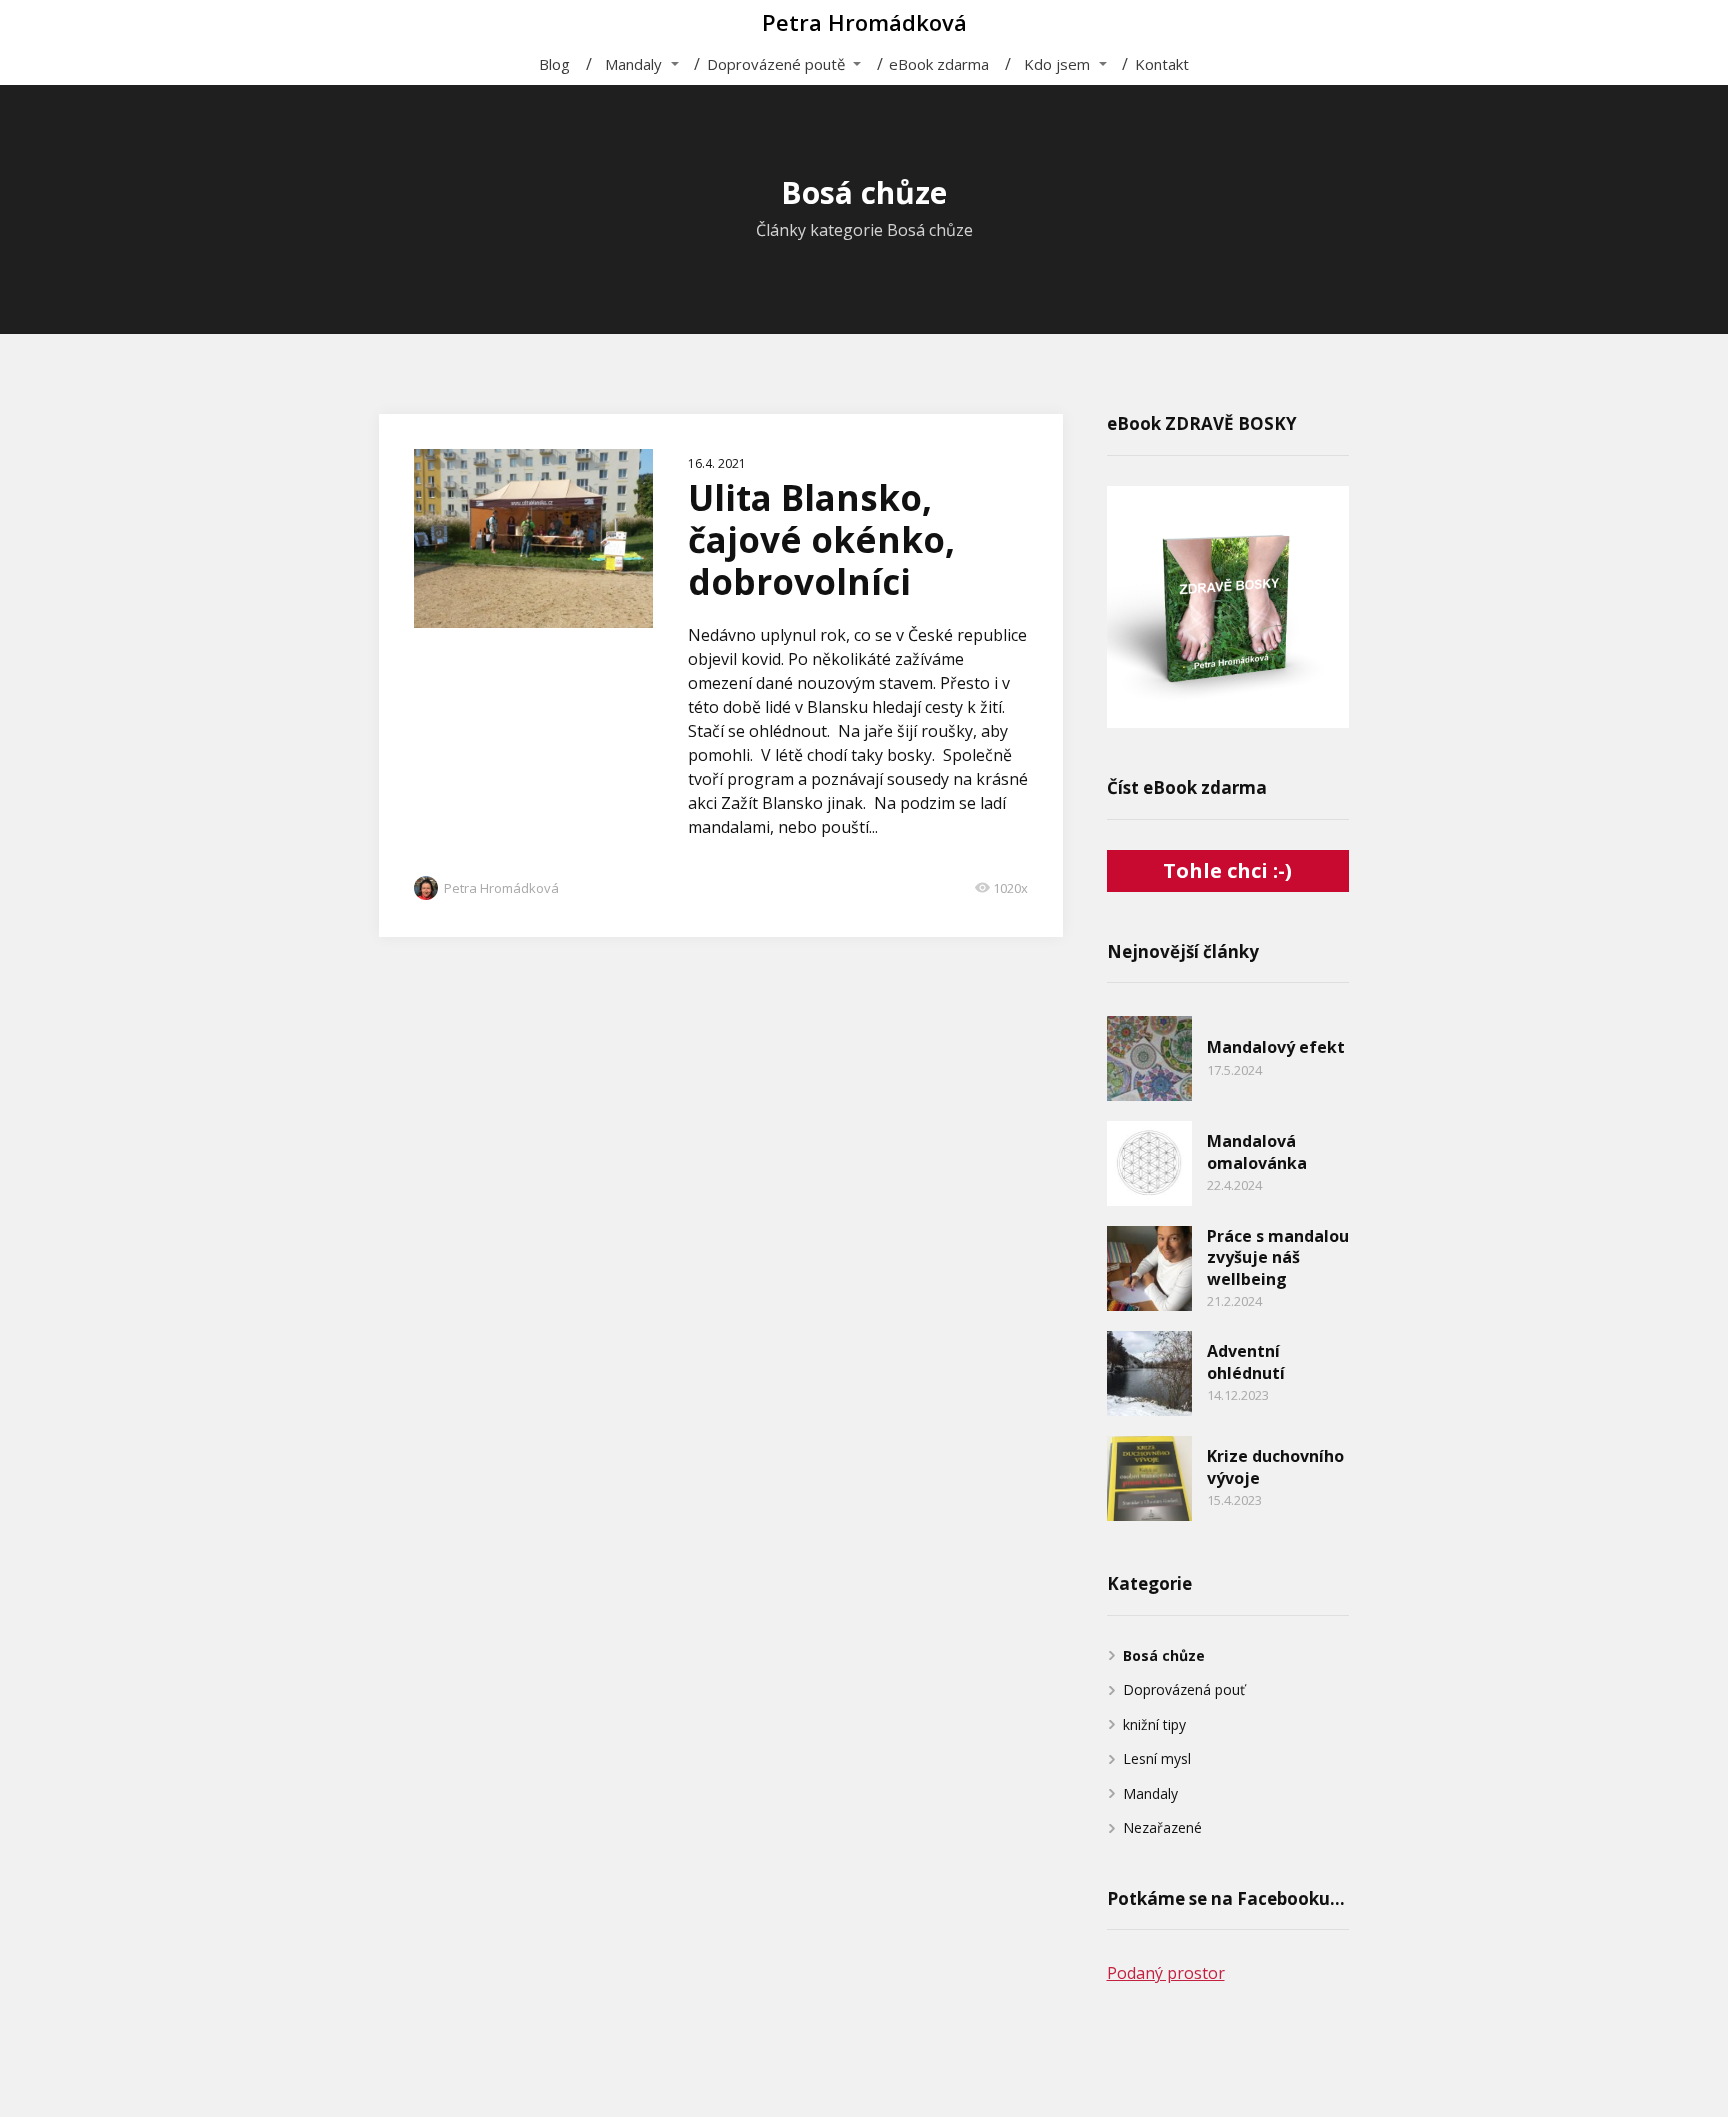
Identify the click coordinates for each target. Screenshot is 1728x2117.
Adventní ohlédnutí (1246, 1362)
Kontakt (1162, 64)
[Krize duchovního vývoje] (1149, 1478)
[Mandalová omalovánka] (1149, 1163)
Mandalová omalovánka (1257, 1152)
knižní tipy (1154, 1724)
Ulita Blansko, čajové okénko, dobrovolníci (821, 539)
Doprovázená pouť (1184, 1689)
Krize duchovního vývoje (1275, 1467)
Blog (554, 64)
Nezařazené (1162, 1827)
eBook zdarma (939, 64)
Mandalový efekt (1276, 1047)
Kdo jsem (1057, 64)
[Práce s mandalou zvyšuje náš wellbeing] (1149, 1268)
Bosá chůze (1164, 1655)
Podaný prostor (1166, 1973)
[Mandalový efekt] (1149, 1058)
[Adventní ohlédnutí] (1149, 1373)
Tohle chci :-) (1227, 870)
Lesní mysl (1157, 1758)
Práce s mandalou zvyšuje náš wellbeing (1278, 1257)
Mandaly (633, 64)
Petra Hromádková (864, 22)
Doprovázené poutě (776, 64)
